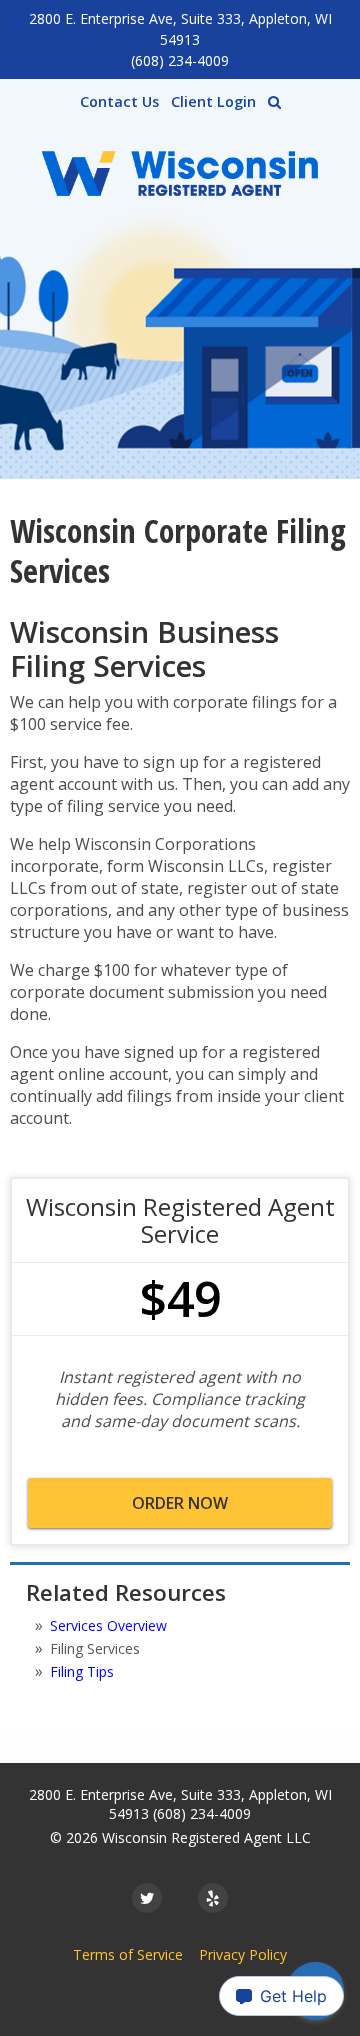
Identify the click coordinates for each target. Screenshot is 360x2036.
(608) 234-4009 (180, 60)
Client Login (213, 101)
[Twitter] (147, 1898)
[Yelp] (213, 1898)
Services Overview (108, 1625)
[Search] (274, 102)
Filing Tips (82, 1671)
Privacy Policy (243, 1954)
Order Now (180, 1503)
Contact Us (119, 101)
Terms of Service (128, 1954)
